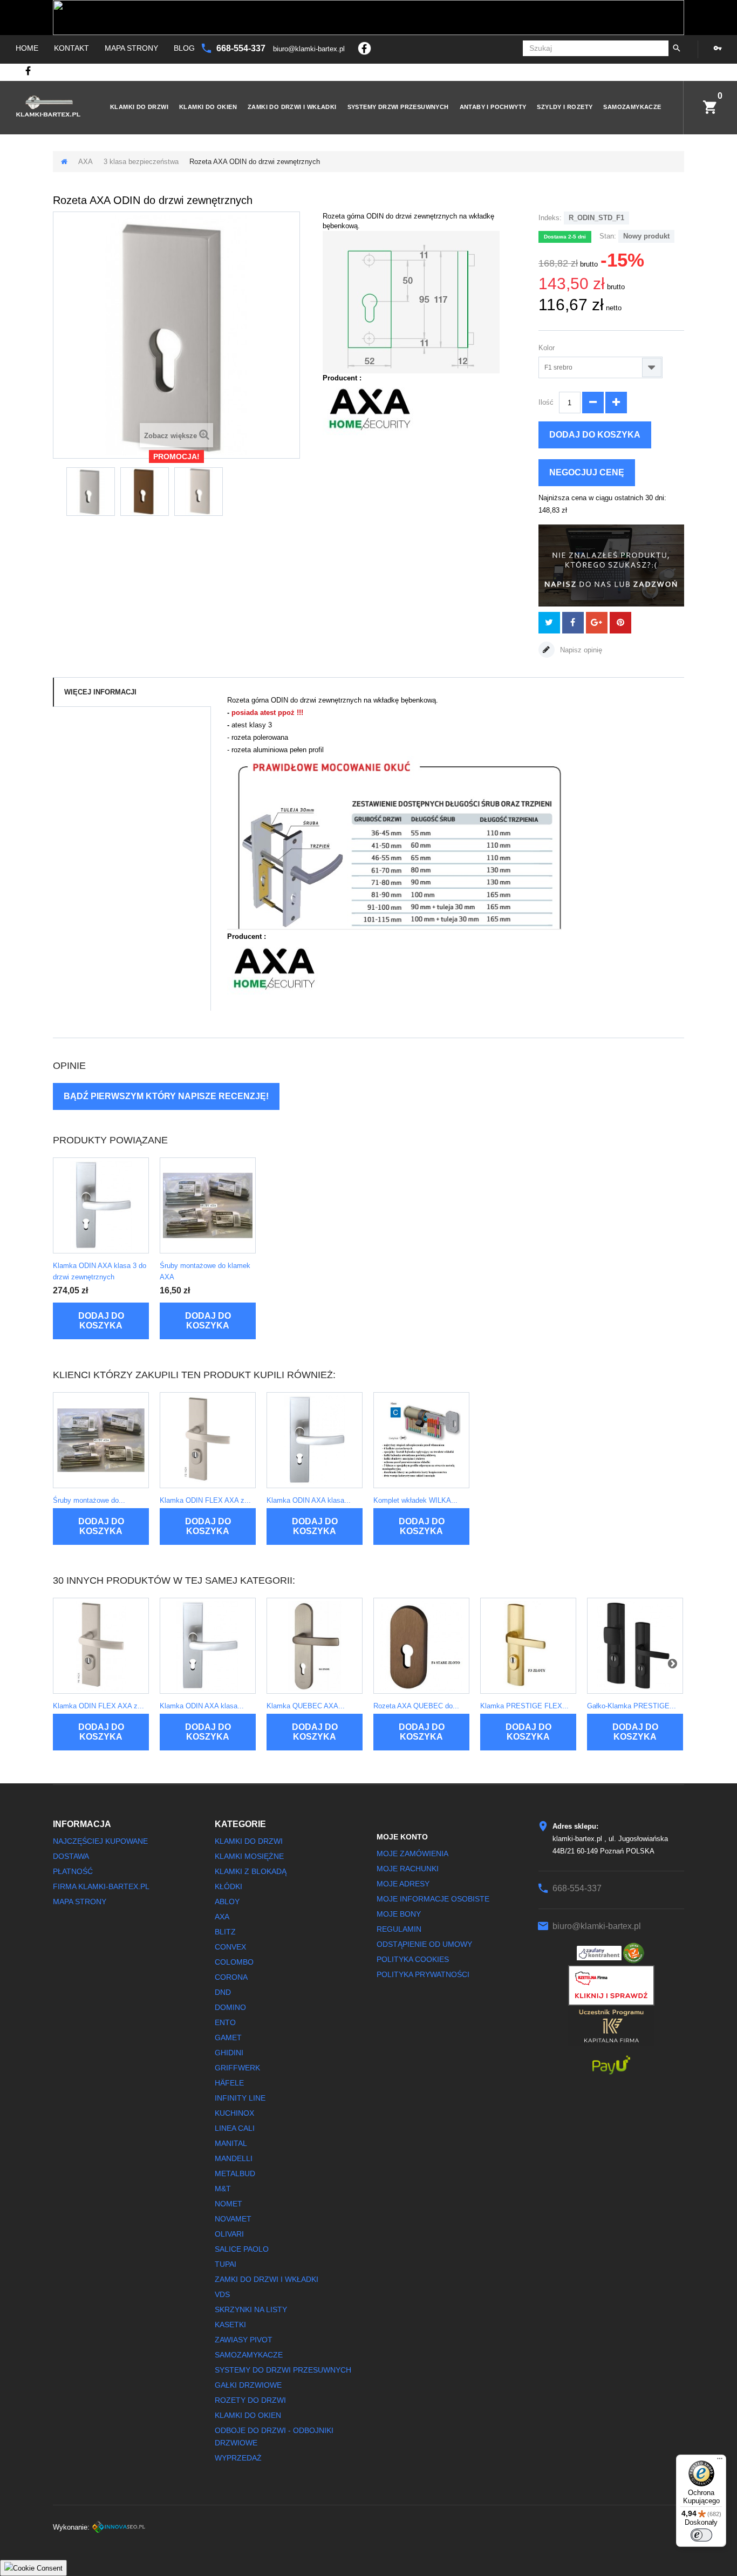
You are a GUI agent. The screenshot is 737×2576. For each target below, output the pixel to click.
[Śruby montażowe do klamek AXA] (208, 1205)
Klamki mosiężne (249, 1856)
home (27, 48)
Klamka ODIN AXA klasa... (309, 1500)
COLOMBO (234, 1962)
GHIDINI (229, 2053)
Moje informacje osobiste (433, 1899)
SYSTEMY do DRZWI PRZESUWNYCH (283, 2370)
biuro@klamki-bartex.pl (310, 49)
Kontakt (71, 48)
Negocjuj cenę (587, 472)
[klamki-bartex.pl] (48, 106)
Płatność (73, 1871)
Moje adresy (403, 1884)
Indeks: (550, 218)
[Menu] (720, 2461)
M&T (223, 2189)
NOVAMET (233, 2219)
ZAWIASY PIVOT (244, 2340)
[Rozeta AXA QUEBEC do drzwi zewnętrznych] (421, 1646)
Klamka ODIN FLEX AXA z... (205, 1500)
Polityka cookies (413, 1959)
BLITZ (225, 1932)
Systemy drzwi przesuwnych (398, 107)
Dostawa (71, 1856)
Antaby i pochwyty (493, 107)
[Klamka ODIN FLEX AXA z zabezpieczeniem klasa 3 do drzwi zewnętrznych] (208, 1440)
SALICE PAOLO (242, 2249)
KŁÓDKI (228, 1886)
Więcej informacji (100, 692)
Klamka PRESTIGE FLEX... (524, 1706)
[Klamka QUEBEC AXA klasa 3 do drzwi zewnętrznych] (315, 1646)
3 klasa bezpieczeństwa (141, 162)
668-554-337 (242, 48)
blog (184, 48)
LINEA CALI (235, 2128)
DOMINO (230, 2007)
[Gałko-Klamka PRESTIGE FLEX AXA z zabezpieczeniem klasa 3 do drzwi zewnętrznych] (635, 1646)
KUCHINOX (234, 2113)
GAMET (228, 2037)
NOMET (228, 2204)
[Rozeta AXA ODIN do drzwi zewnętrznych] (91, 492)
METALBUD (235, 2173)
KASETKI (230, 2325)
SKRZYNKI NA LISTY (251, 2309)
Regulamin (399, 1929)
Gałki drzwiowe (248, 2385)
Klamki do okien (208, 107)
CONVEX (230, 1947)
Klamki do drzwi (139, 107)
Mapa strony (131, 48)
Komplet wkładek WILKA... (415, 1500)
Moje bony (399, 1914)
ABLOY (227, 1902)
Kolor (548, 348)
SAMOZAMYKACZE (632, 107)
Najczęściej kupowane (100, 1841)
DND (223, 1992)
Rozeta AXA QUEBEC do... (416, 1706)
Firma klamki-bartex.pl (101, 1886)
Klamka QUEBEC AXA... (306, 1706)
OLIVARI (229, 2234)
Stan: (608, 236)
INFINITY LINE (240, 2098)
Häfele (229, 2083)
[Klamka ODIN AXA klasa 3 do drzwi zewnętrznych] (101, 1205)
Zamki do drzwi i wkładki (292, 107)
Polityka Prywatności (423, 1974)
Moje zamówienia (412, 1853)
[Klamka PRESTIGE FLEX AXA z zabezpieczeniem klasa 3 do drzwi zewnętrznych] (528, 1646)
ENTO (225, 2022)
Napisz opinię (580, 650)
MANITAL (231, 2143)
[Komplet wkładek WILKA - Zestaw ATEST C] (421, 1440)
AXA (86, 162)
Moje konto (402, 1837)
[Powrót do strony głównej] (64, 162)
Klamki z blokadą (251, 1871)
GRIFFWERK (237, 2068)
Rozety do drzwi (250, 2400)
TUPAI (226, 2264)
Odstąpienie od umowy (424, 1944)
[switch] (701, 2535)
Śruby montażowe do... (89, 1500)
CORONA (231, 1977)
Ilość (546, 402)
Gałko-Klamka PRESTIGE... (632, 1706)
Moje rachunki (408, 1869)
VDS (222, 2294)
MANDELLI (234, 2158)
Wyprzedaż (238, 2458)
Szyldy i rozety (565, 107)
